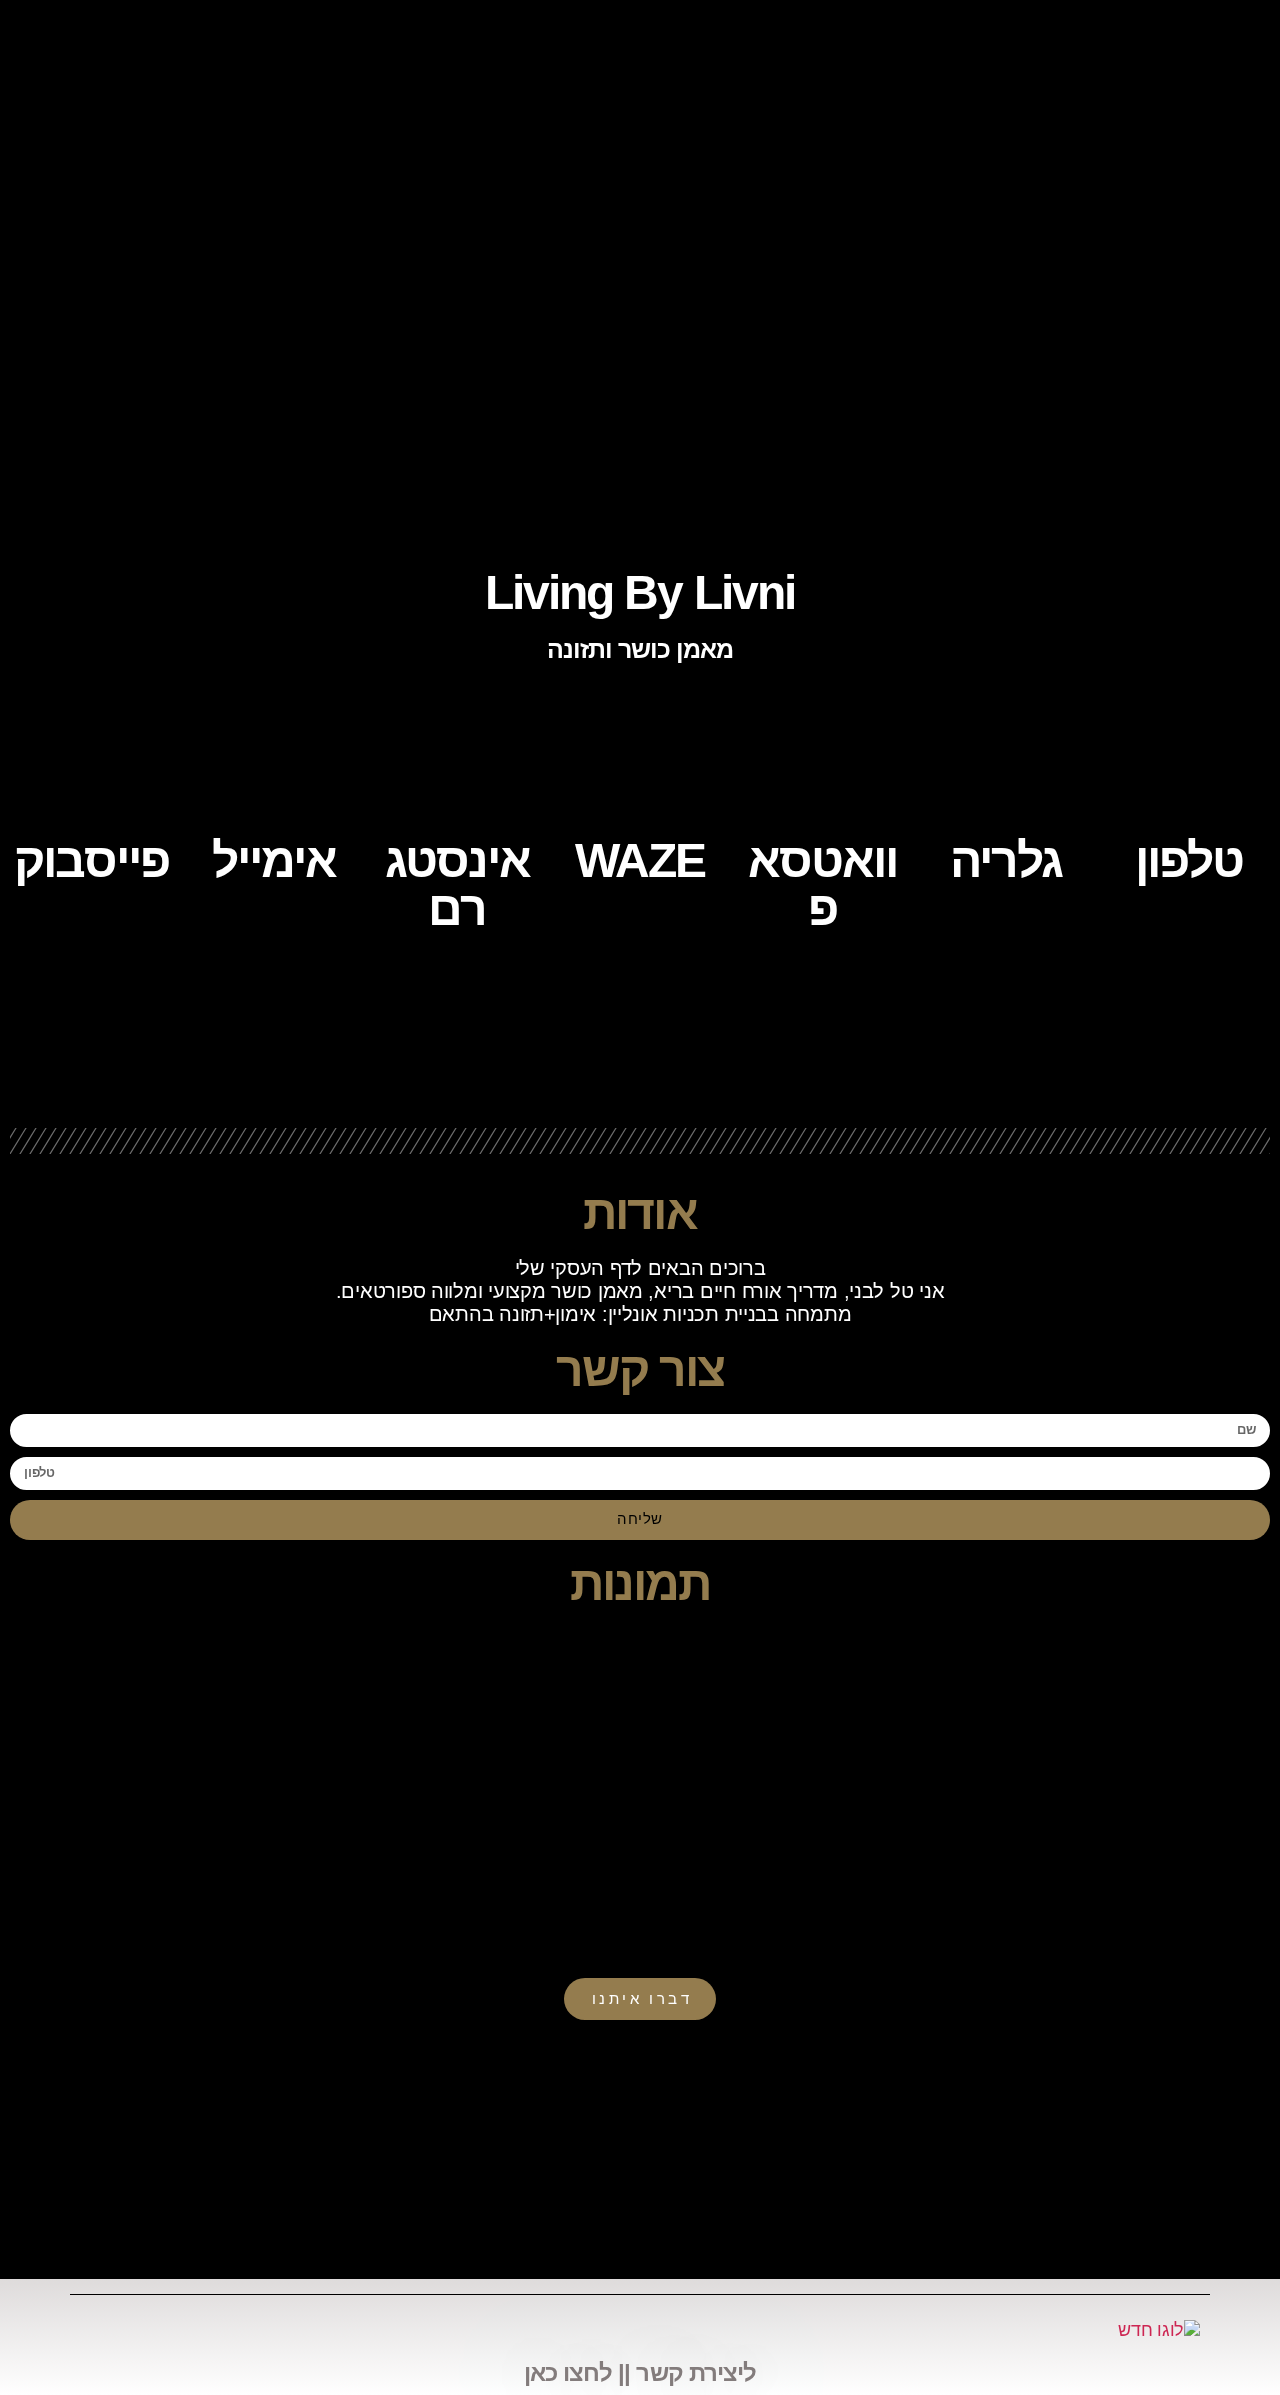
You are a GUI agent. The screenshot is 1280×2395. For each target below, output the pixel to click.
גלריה (1006, 860)
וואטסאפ (822, 884)
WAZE (640, 860)
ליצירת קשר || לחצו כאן (639, 2372)
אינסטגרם (457, 884)
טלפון (1189, 860)
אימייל (274, 860)
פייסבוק (91, 860)
